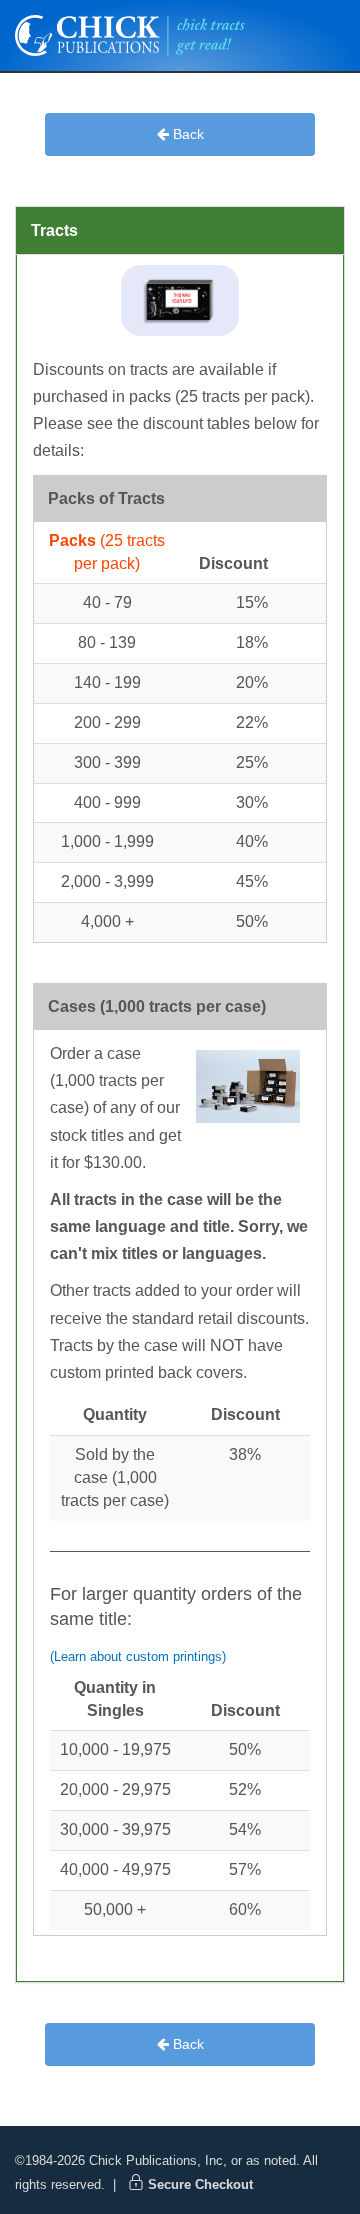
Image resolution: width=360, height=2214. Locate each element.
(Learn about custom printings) (138, 1656)
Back (186, 134)
